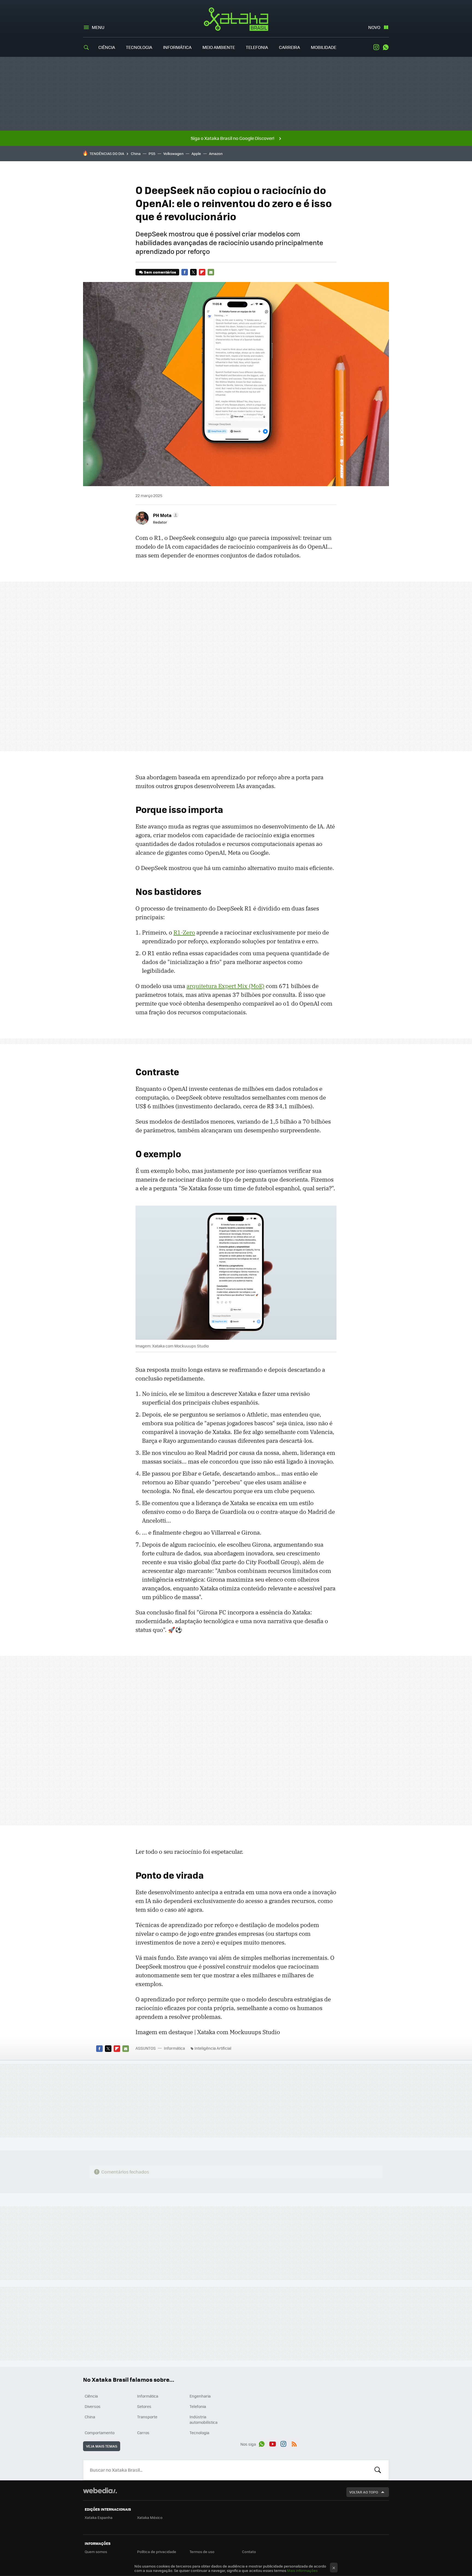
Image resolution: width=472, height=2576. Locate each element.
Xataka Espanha (99, 2517)
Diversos (93, 2406)
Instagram (376, 47)
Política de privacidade (157, 2552)
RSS (294, 2443)
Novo (374, 27)
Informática (177, 47)
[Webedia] (100, 2490)
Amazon (216, 153)
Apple (196, 153)
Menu (98, 27)
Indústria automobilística (203, 2419)
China (136, 153)
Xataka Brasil (236, 19)
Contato (249, 2552)
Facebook (185, 272)
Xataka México (150, 2517)
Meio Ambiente (219, 47)
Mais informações (302, 2570)
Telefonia (257, 47)
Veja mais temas (102, 2446)
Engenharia (200, 2396)
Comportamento (100, 2433)
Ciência (107, 47)
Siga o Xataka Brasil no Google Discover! (232, 138)
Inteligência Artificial (213, 2048)
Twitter (193, 272)
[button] (165, 515)
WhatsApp (386, 47)
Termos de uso (202, 2552)
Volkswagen (173, 153)
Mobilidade (324, 47)
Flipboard (202, 272)
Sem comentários (160, 272)
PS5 (152, 153)
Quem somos (96, 2552)
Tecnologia (139, 47)
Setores (144, 2406)
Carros (143, 2433)
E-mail (211, 272)
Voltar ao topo (364, 2492)
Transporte (147, 2417)
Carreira (289, 47)
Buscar (378, 2470)
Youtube (273, 2443)
